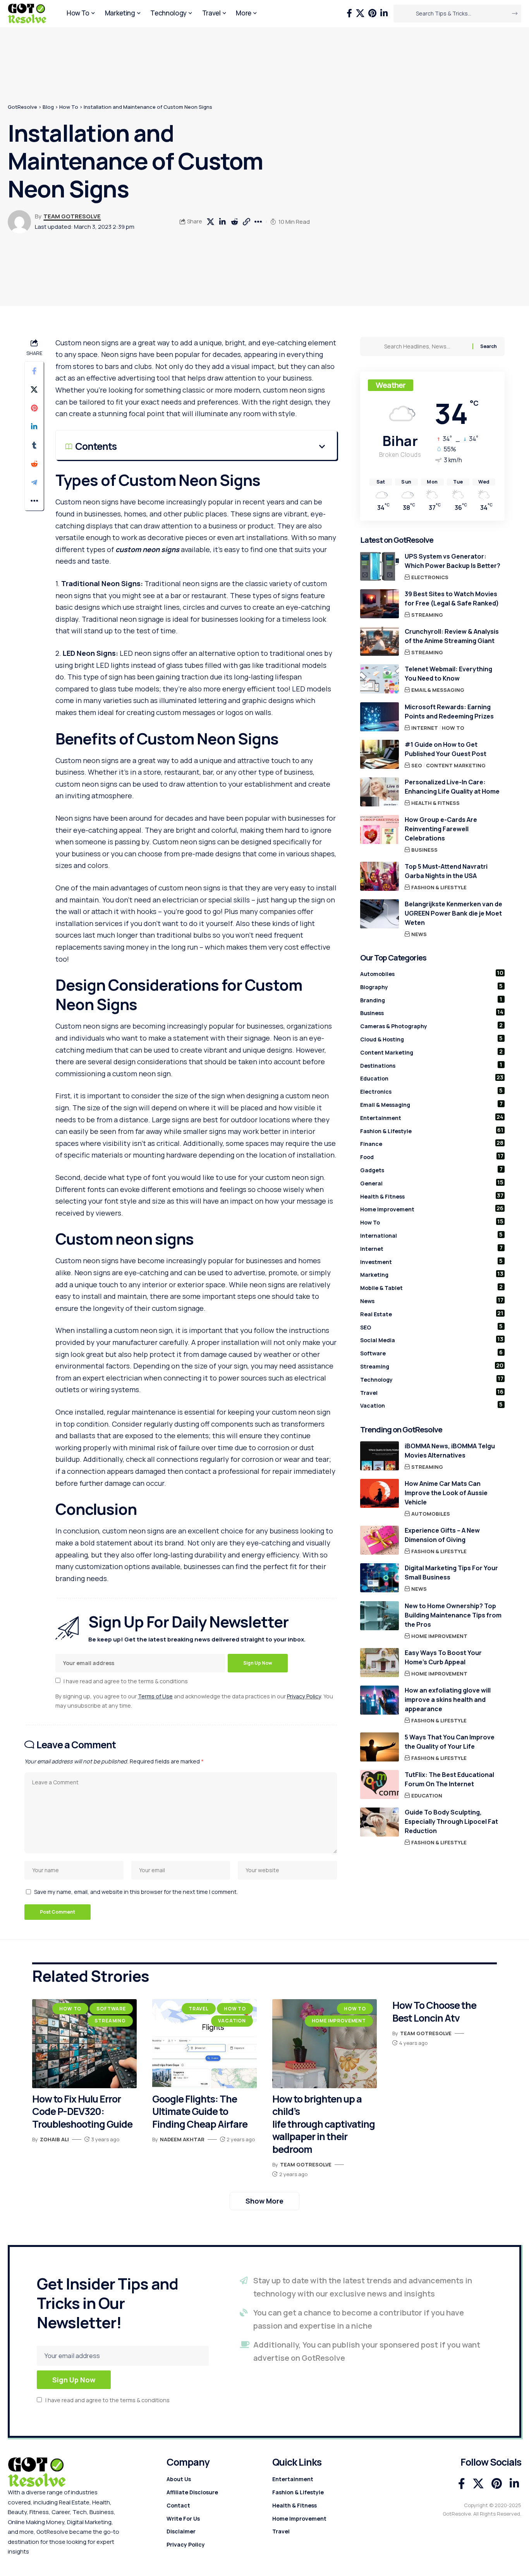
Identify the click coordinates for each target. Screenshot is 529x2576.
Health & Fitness (435, 803)
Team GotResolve (72, 216)
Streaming (427, 615)
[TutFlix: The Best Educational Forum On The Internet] (380, 1785)
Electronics (430, 577)
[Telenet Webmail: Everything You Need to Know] (380, 679)
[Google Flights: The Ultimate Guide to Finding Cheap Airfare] (204, 2044)
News (419, 934)
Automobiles (432, 973)
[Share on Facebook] (34, 370)
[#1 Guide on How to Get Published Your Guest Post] (380, 754)
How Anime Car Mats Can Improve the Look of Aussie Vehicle (446, 1493)
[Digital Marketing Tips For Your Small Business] (380, 1578)
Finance (432, 1143)
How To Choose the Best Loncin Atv (434, 2012)
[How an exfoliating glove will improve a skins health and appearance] (380, 1700)
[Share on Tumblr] (34, 445)
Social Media (432, 1339)
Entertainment (432, 1117)
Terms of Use (155, 1696)
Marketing (432, 1274)
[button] (246, 222)
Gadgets (431, 1170)
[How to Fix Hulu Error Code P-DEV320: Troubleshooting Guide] (84, 2044)
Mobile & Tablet (432, 1287)
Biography (432, 986)
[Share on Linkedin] (222, 222)
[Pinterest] (372, 13)
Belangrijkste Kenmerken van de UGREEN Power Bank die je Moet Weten (453, 913)
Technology (432, 1379)
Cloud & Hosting (432, 1039)
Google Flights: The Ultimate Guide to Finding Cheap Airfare (200, 2111)
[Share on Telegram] (34, 482)
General (432, 1183)
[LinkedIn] (384, 13)
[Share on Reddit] (234, 222)
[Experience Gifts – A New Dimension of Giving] (380, 1540)
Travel (432, 1392)
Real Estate (432, 1314)
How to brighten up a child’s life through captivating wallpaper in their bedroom (324, 2124)
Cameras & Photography (432, 1026)
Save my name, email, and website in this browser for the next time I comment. (136, 1892)
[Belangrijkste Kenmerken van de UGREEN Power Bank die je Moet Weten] (380, 914)
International (432, 1235)
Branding (431, 1000)
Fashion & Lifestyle (439, 887)
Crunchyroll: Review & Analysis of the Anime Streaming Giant (452, 636)
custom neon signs (148, 549)
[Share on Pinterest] (34, 408)
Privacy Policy (304, 1696)
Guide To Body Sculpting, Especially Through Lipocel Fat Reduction (451, 1821)
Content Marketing (456, 765)
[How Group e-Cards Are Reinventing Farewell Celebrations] (380, 829)
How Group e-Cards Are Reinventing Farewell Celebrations (441, 829)
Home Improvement (432, 1209)
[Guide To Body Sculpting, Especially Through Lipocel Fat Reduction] (380, 1822)
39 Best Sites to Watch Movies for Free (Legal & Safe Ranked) (452, 599)
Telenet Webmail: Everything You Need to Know (448, 674)
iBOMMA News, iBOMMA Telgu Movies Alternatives (450, 1451)
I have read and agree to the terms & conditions (126, 1681)
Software (432, 1353)
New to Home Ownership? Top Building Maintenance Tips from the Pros (453, 1615)
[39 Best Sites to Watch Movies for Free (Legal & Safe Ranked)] (380, 604)
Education (432, 1078)
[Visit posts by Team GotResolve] (19, 222)
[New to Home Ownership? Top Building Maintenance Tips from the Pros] (380, 1616)
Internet (425, 728)
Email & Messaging (438, 690)
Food (432, 1156)
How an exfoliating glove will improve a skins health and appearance (448, 1700)
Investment (432, 1261)
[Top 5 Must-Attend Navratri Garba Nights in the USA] (380, 876)
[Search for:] (425, 346)
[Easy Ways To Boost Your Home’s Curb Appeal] (380, 1663)
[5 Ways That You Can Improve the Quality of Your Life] (380, 1747)
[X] (360, 13)
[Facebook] (349, 13)
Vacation (432, 1405)
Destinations (431, 1065)
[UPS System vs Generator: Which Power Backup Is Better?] (380, 566)
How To (453, 728)
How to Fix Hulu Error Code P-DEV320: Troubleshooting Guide (82, 2111)
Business (424, 850)
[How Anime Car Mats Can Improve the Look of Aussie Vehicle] (380, 1493)
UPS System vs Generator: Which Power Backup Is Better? (453, 561)
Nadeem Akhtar (182, 2139)
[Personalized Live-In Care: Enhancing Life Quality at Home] (380, 792)
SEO (417, 765)
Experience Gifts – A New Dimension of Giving (442, 1535)
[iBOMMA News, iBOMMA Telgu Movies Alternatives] (380, 1456)
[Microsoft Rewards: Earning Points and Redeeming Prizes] (380, 717)
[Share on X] (210, 222)
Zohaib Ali (54, 2139)
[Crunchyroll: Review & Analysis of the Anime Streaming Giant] (380, 641)
